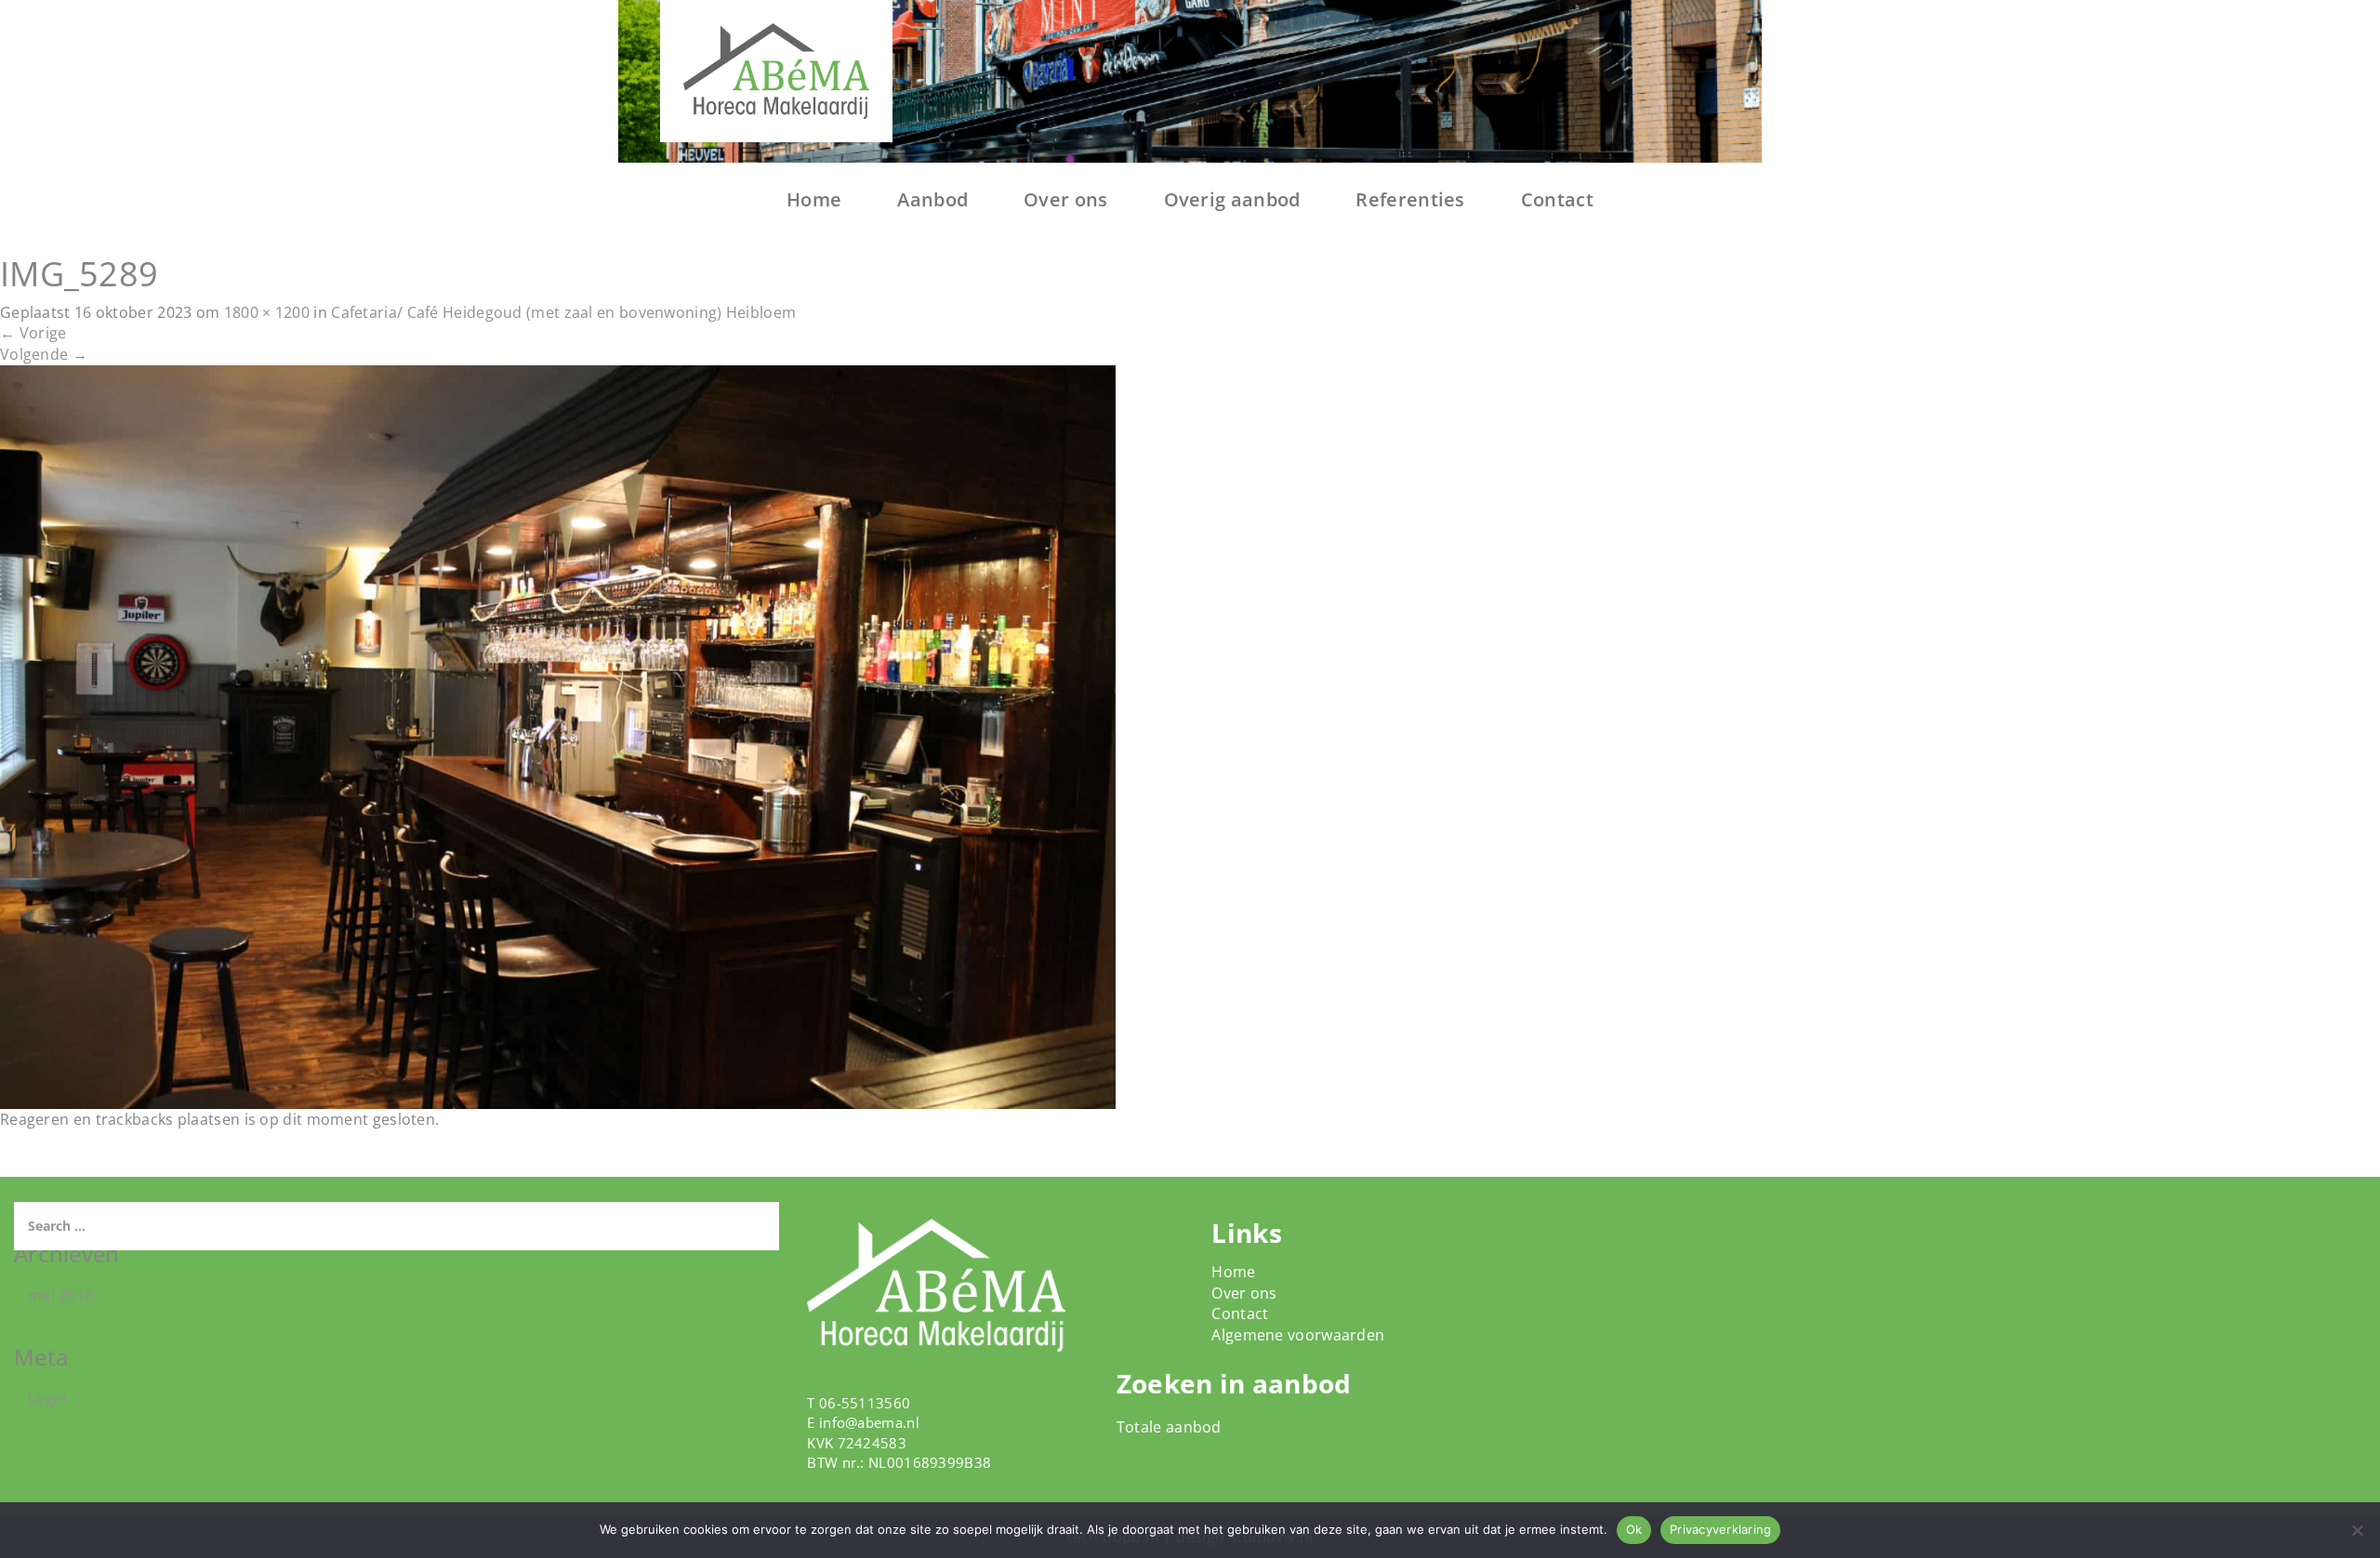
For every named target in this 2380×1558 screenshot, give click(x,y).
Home (814, 199)
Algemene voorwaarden (1298, 1335)
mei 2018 (60, 1295)
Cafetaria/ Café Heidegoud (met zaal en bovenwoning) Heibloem (563, 312)
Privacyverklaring (1720, 1529)
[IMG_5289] (558, 735)
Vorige (33, 333)
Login (48, 1398)
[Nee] (2357, 1530)
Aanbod (932, 199)
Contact (1557, 199)
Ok (1634, 1529)
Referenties (1410, 199)
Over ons (1065, 199)
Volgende (44, 354)
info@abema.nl (869, 1422)
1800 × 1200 (267, 312)
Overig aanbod (1232, 199)
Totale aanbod (1169, 1427)
